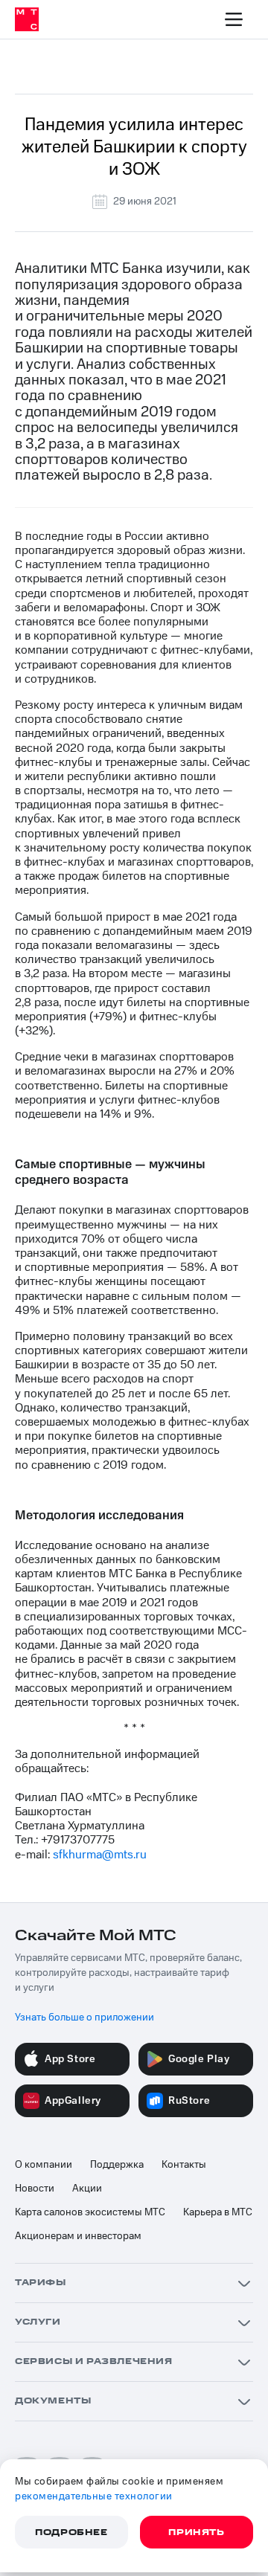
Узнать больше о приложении (84, 2018)
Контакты (184, 2165)
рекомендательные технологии (94, 2496)
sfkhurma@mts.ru (100, 1855)
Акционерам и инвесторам (78, 2236)
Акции (87, 2189)
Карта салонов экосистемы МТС (90, 2212)
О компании (44, 2165)
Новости (35, 2189)
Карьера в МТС (218, 2212)
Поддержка (117, 2165)
